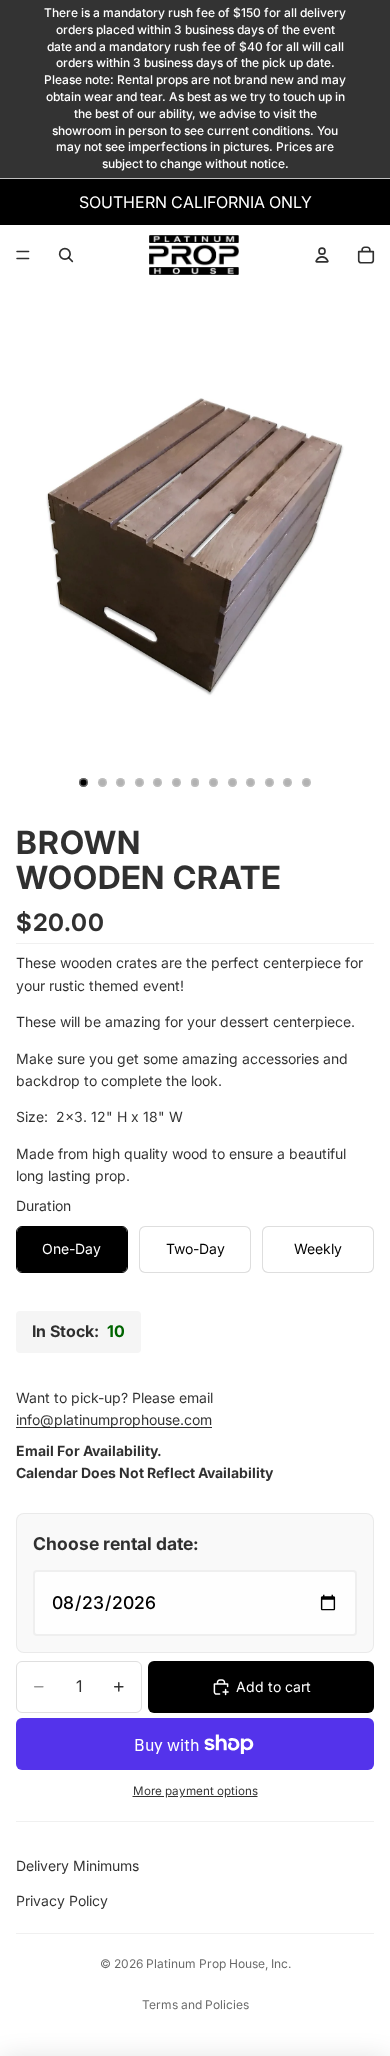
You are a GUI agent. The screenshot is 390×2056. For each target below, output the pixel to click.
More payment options (195, 1791)
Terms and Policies (195, 2004)
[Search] (66, 255)
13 (306, 783)
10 (251, 783)
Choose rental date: (116, 1543)
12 (288, 783)
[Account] (322, 255)
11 (269, 783)
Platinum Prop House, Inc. (218, 1963)
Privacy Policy (62, 1900)
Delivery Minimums (77, 1865)
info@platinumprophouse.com (114, 1419)
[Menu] (23, 255)
